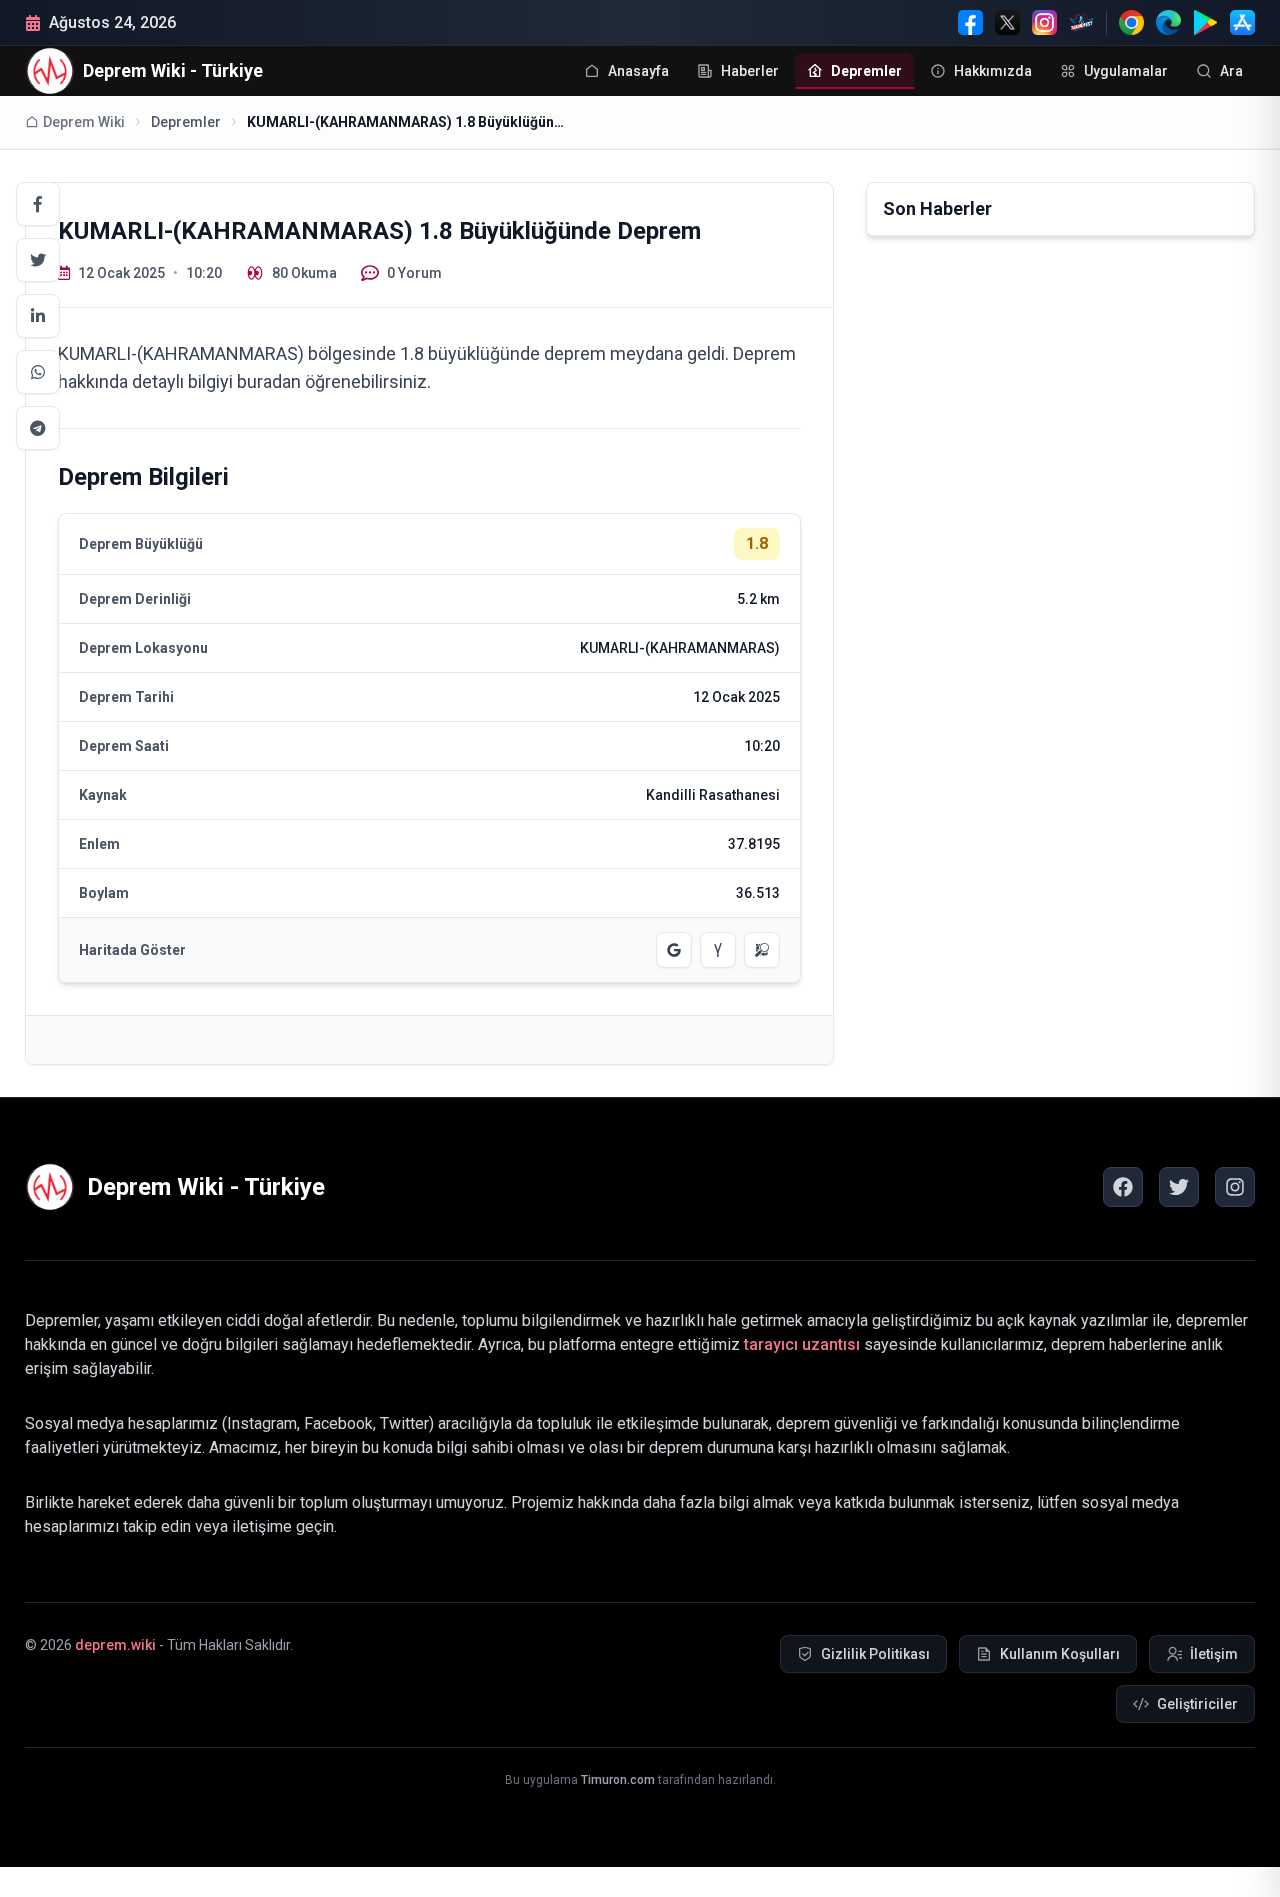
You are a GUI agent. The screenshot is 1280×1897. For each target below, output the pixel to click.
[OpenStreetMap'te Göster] (762, 950)
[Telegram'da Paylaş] (38, 428)
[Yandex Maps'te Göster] (718, 950)
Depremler (186, 122)
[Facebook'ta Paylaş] (38, 204)
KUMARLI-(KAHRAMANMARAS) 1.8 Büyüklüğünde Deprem (407, 122)
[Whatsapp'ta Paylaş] (38, 372)
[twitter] (1179, 1187)
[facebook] (1123, 1187)
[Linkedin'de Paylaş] (38, 316)
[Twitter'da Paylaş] (38, 260)
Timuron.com (618, 1780)
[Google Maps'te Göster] (674, 950)
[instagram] (1235, 1187)
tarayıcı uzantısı (802, 1344)
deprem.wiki (115, 1645)
